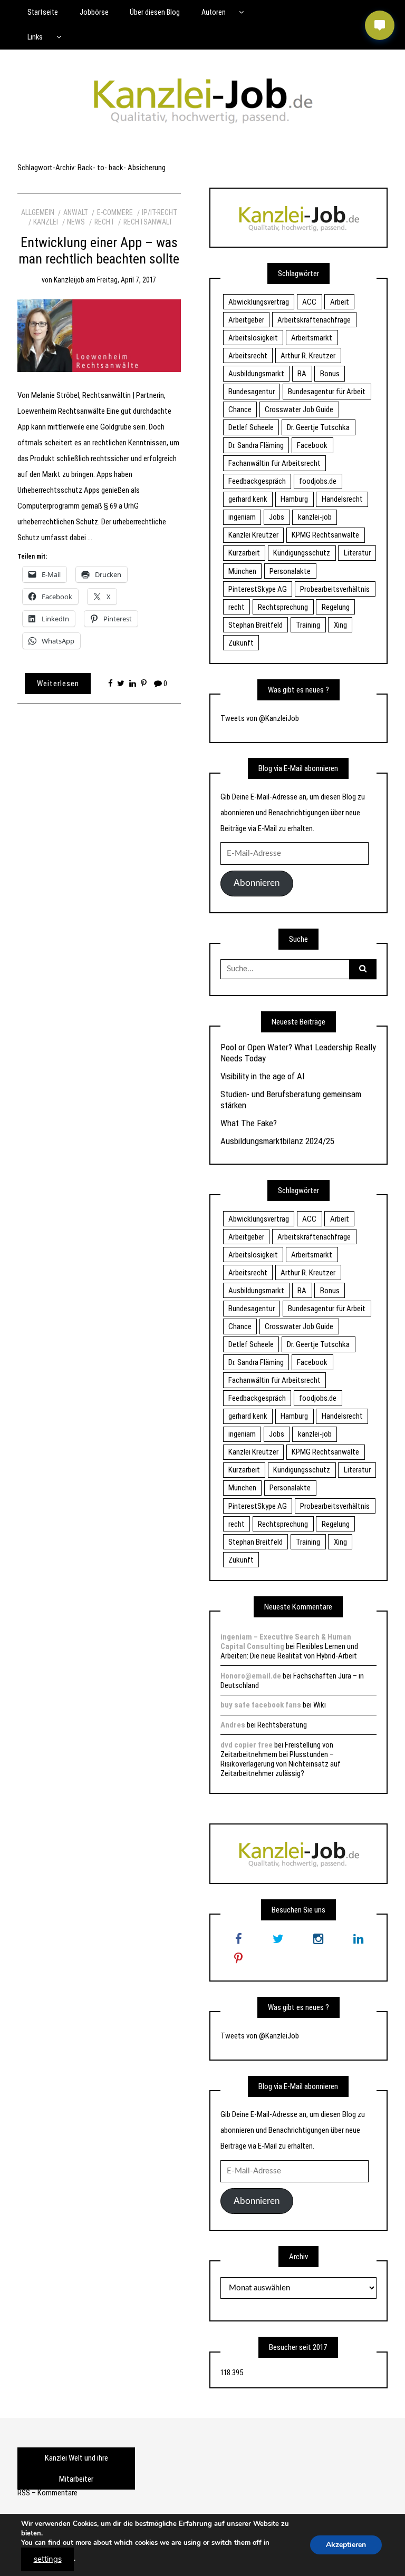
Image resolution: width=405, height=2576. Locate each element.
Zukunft (241, 643)
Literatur (357, 553)
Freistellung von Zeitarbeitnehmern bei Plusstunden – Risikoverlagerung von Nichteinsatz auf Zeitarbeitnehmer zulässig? (281, 1759)
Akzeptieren (346, 2545)
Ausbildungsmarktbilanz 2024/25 (277, 1141)
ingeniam (242, 517)
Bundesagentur (252, 392)
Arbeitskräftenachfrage (314, 320)
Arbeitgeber (246, 320)
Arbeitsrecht (248, 356)
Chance (240, 409)
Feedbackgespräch (257, 481)
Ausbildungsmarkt (256, 374)
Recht (104, 222)
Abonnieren (257, 883)
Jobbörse (94, 12)
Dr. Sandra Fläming (256, 445)
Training (308, 625)
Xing (340, 625)
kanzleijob (69, 280)
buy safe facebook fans (261, 1705)
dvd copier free (247, 1745)
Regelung (336, 607)
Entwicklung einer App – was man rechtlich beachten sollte (99, 251)
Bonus (330, 374)
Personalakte (290, 571)
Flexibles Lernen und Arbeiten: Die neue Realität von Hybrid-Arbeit (289, 1651)
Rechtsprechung (283, 607)
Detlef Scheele (251, 427)
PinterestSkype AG (258, 589)
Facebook (312, 445)
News (76, 222)
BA (302, 374)
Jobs (277, 517)
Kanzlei (46, 222)
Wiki (320, 1705)
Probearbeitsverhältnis (335, 589)
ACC (309, 302)
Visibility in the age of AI (262, 1076)
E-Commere (115, 212)
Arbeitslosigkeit (253, 338)
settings (48, 2559)
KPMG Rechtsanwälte (325, 535)
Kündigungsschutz (302, 553)
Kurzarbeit (244, 553)
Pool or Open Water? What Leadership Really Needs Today (298, 1052)
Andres (233, 1725)
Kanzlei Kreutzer (253, 535)
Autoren (214, 12)
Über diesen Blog (155, 12)
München (242, 571)
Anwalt (76, 212)
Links (35, 37)
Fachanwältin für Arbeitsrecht (274, 463)
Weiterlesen (58, 684)
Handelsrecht (342, 499)
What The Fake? (249, 1123)
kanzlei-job (315, 517)
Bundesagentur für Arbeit (327, 392)
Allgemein (38, 212)
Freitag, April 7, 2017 (127, 280)
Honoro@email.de (251, 1676)
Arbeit (340, 302)
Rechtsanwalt (148, 222)
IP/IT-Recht (160, 212)
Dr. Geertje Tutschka (318, 427)
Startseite (43, 12)
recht (237, 607)
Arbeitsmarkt (312, 338)
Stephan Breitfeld (255, 625)
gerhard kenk (248, 499)
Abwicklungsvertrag (259, 302)
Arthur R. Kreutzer (308, 356)
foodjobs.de (318, 481)
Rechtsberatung (282, 1725)
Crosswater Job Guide (299, 409)
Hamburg (294, 499)
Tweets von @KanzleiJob (260, 718)
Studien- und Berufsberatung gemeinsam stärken (291, 1099)
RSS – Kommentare (47, 2493)
